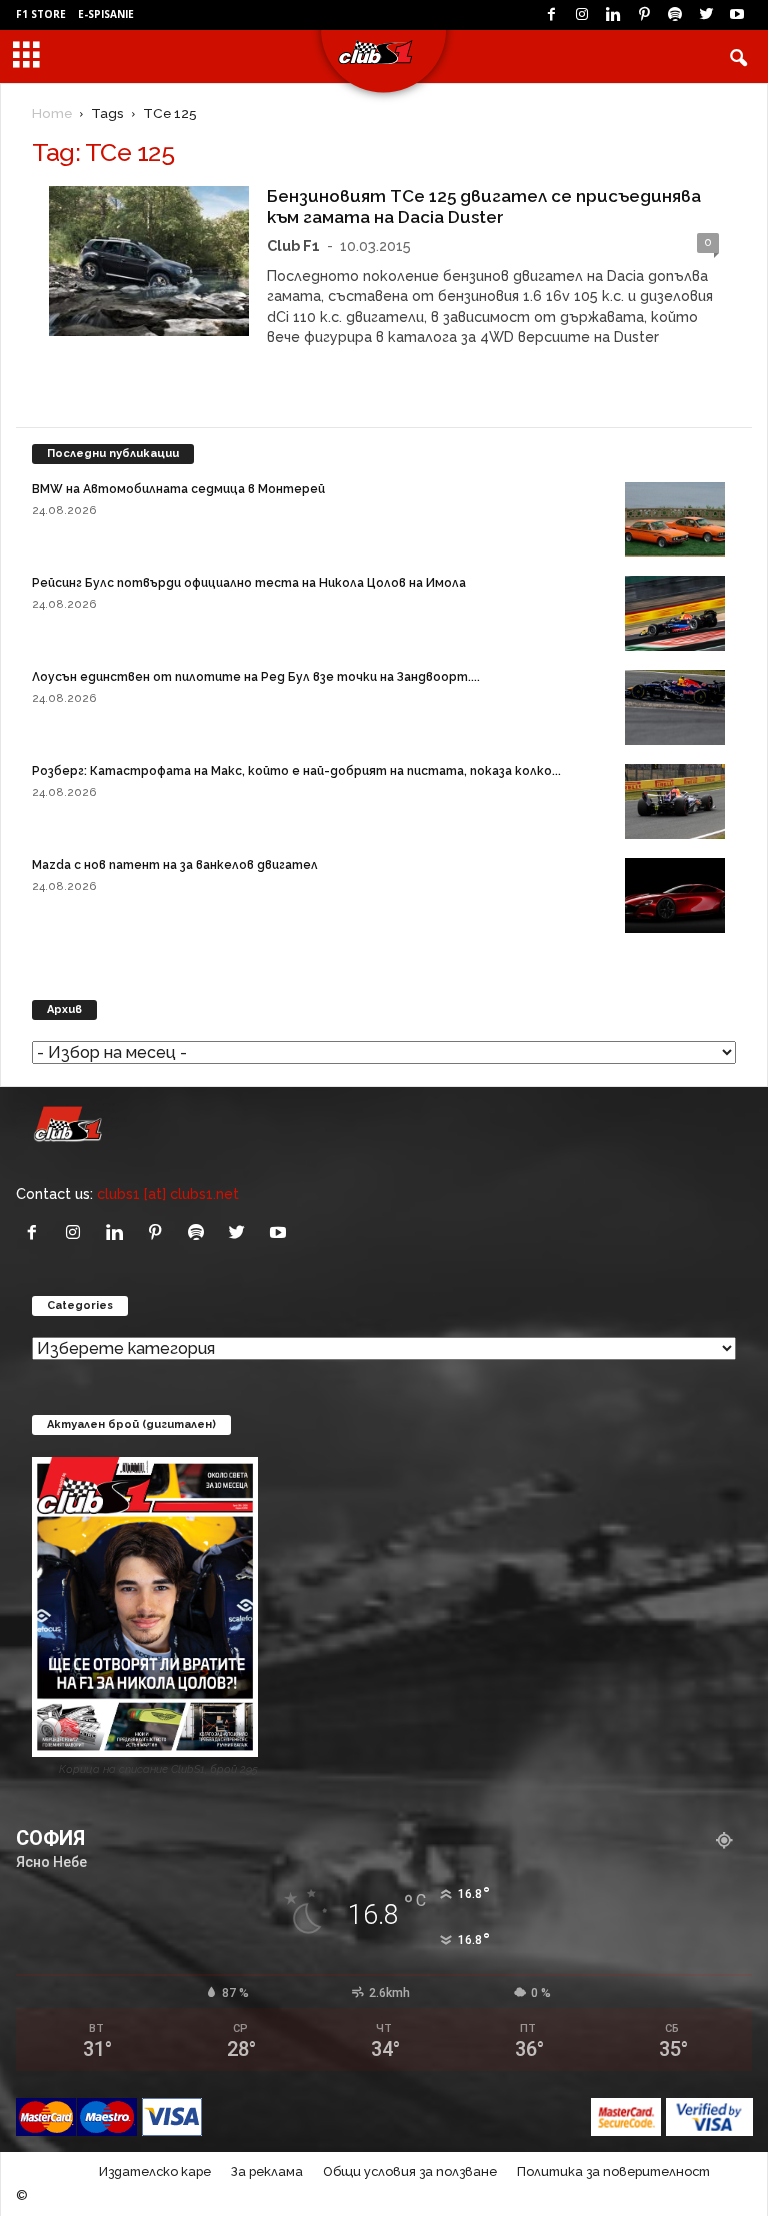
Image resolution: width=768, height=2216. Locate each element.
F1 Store (41, 14)
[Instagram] (582, 15)
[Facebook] (551, 15)
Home (52, 113)
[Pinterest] (644, 15)
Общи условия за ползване (410, 2171)
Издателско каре (155, 2171)
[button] (738, 57)
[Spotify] (675, 15)
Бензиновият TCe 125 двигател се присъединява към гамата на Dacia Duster (484, 206)
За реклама (267, 2171)
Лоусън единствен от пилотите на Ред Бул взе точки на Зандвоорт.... (256, 677)
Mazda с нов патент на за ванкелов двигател (175, 865)
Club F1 (293, 245)
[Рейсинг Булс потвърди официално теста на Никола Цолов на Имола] (675, 613)
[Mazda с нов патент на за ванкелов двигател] (675, 895)
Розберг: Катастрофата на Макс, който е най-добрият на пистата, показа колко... (296, 771)
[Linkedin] (613, 15)
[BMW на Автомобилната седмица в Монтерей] (675, 519)
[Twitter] (706, 15)
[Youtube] (737, 15)
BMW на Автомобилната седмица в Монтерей (178, 489)
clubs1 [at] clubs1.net (168, 1193)
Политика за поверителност (613, 2171)
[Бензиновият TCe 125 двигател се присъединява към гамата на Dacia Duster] (149, 261)
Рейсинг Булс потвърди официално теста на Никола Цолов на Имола (249, 583)
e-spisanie (106, 14)
